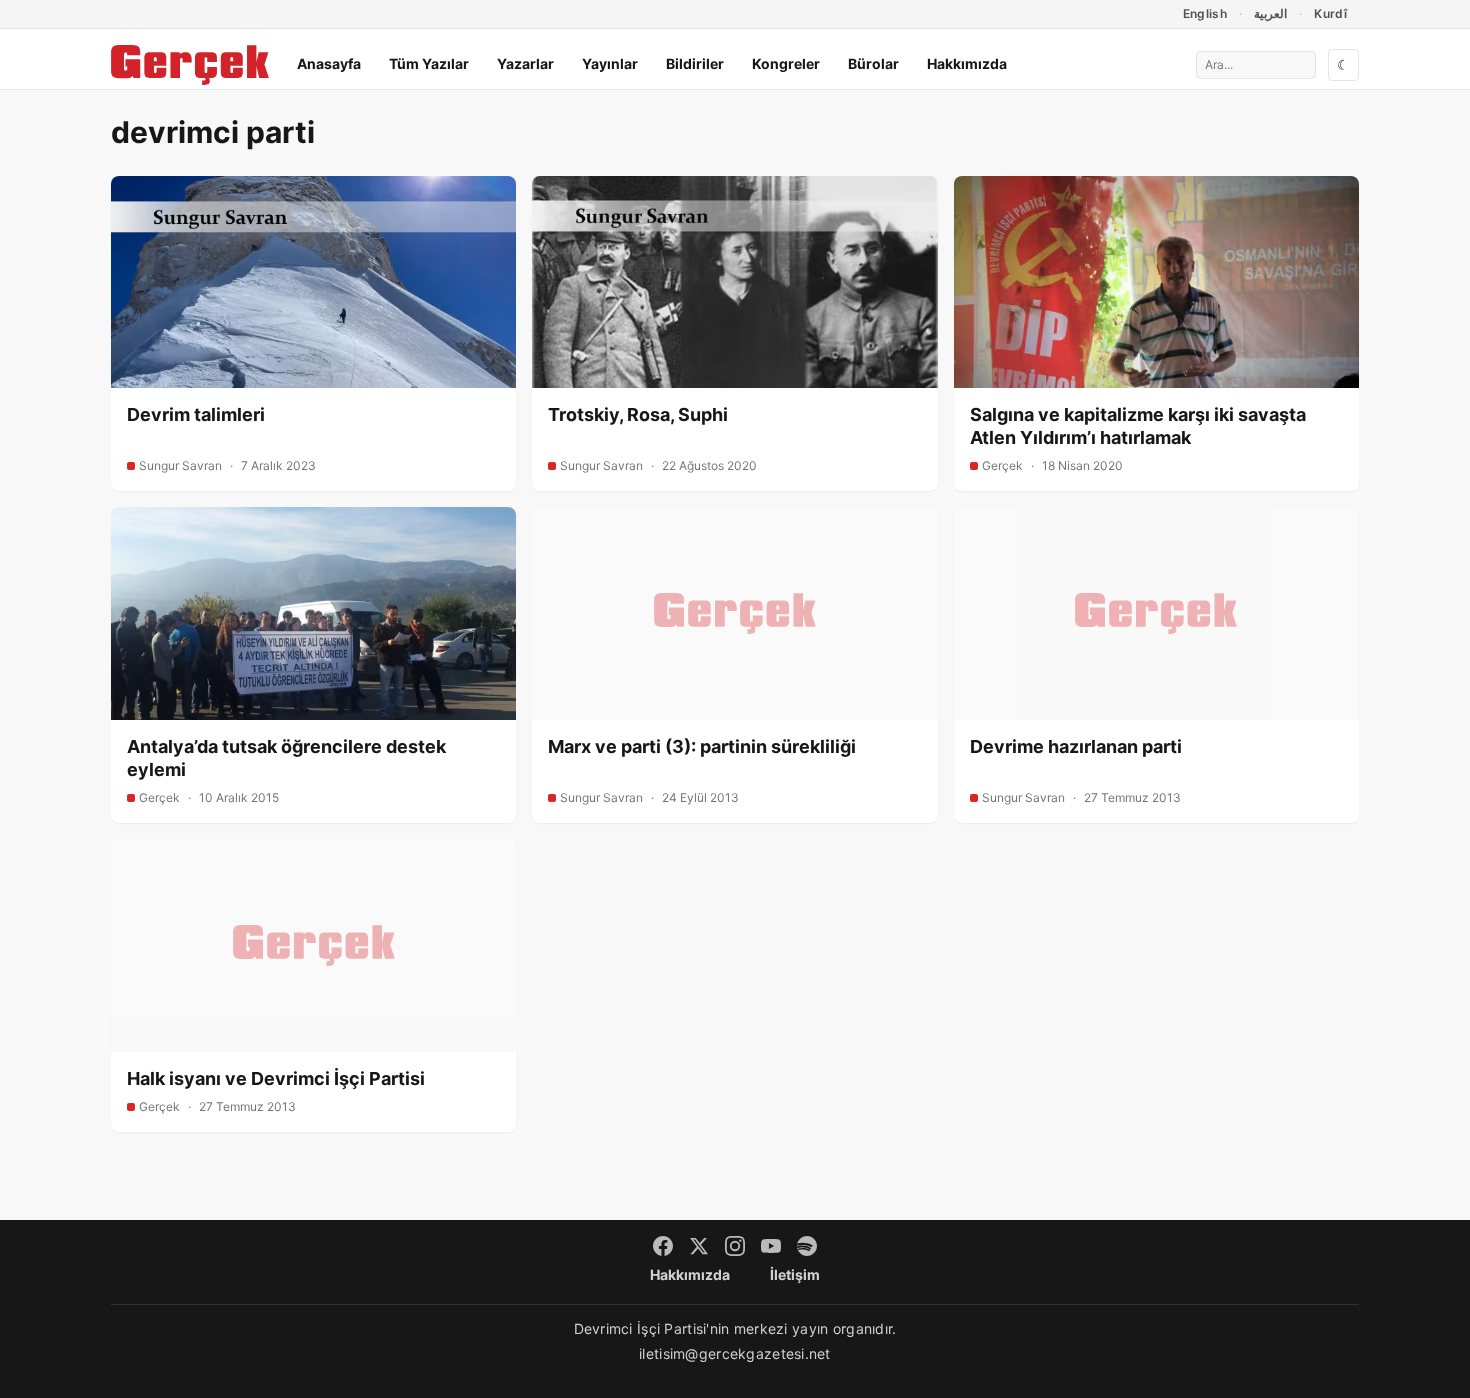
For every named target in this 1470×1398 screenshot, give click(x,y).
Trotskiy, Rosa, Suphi (638, 414)
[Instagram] (735, 1246)
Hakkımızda (967, 63)
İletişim (795, 1274)
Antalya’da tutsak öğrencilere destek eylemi (286, 758)
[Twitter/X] (699, 1246)
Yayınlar (610, 63)
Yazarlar (525, 63)
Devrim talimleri (196, 414)
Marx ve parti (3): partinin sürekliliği (702, 746)
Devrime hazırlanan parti (1076, 746)
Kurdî (1330, 13)
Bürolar (873, 63)
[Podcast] (807, 1246)
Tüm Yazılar (429, 63)
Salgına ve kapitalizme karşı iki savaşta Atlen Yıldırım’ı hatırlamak (1138, 426)
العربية (1270, 13)
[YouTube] (771, 1246)
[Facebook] (663, 1246)
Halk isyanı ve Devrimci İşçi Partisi (276, 1078)
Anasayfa (329, 63)
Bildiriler (695, 63)
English (1205, 13)
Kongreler (786, 63)
